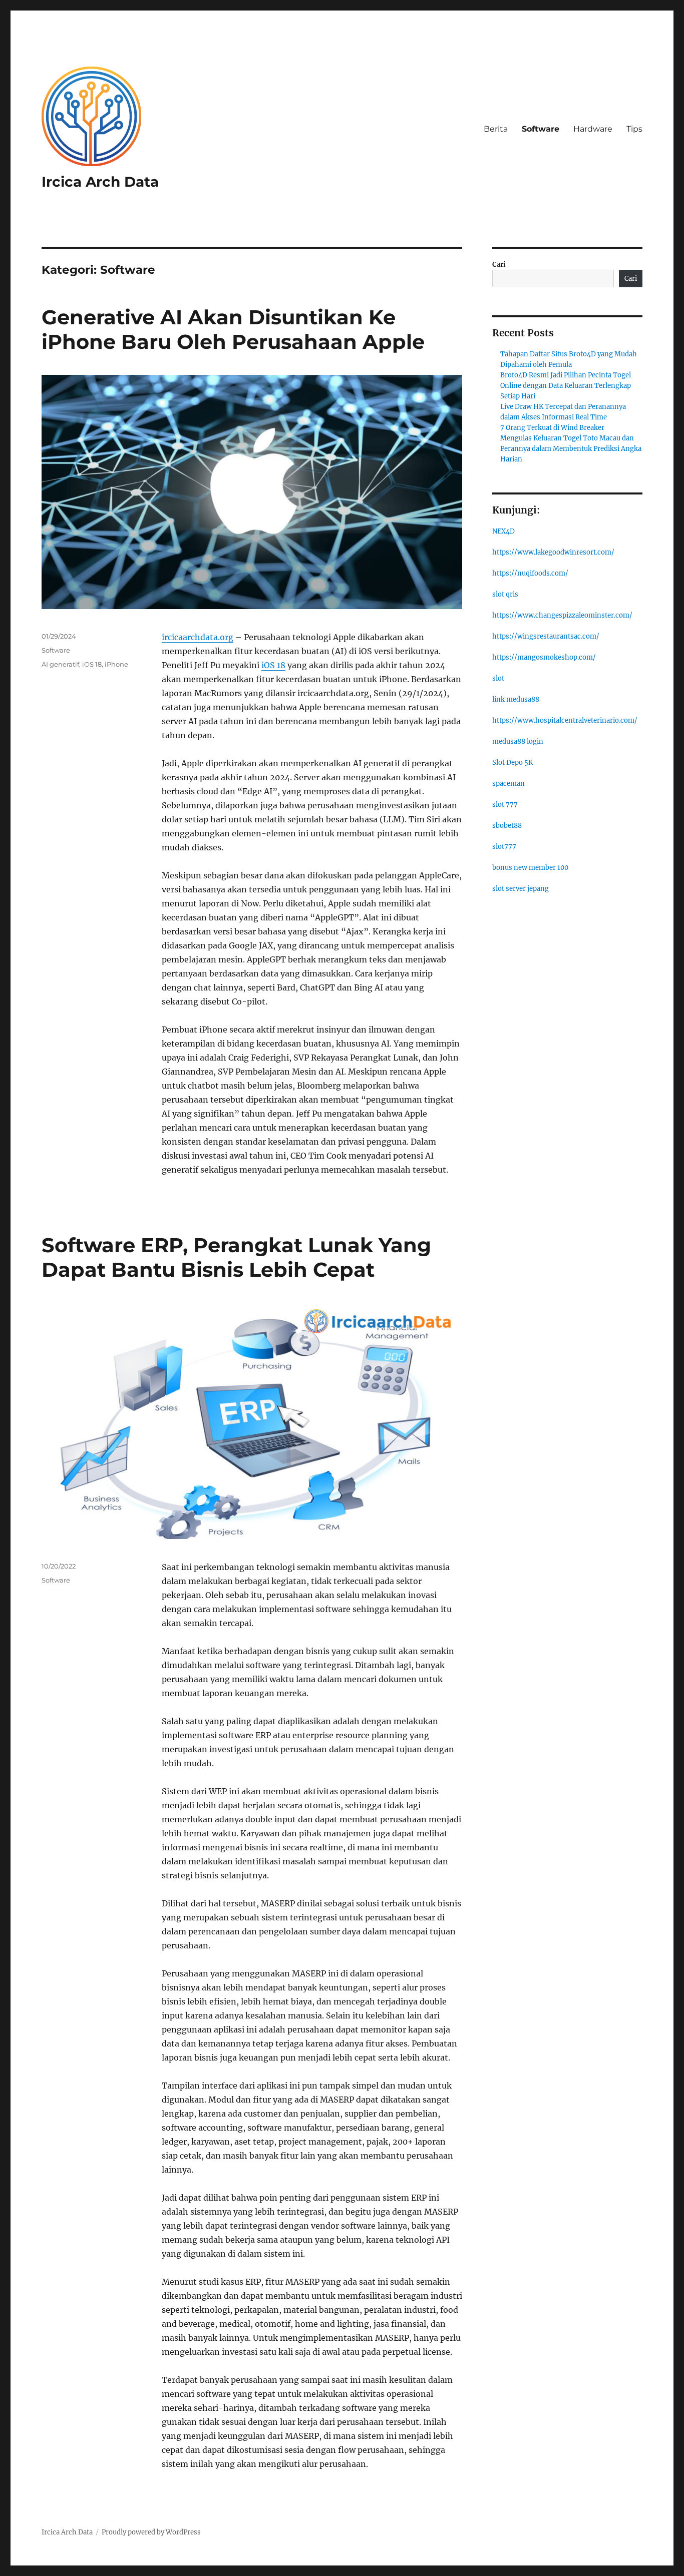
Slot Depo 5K (512, 762)
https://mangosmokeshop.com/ (544, 657)
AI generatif (60, 664)
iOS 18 (273, 665)
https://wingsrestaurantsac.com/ (546, 636)
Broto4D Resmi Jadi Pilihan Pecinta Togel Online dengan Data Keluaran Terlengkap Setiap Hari (566, 386)
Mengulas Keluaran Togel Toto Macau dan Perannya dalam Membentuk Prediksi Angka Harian (571, 449)
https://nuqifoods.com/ (530, 573)
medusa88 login (518, 741)
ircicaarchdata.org (198, 637)
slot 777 (505, 805)
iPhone (116, 664)
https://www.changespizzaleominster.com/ (562, 615)
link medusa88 (516, 699)
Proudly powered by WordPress (151, 2532)
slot (498, 678)
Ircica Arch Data (100, 182)
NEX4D (503, 531)
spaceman (508, 784)
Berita (496, 129)
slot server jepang (521, 889)
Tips (634, 129)
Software (541, 129)
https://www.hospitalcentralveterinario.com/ (565, 720)
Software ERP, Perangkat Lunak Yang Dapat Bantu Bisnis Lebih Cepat (236, 1257)
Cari (499, 265)
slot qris (505, 594)
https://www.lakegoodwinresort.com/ (553, 552)
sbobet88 (507, 826)
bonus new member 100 (530, 868)
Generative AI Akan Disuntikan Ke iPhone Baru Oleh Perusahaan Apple (233, 329)
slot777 (504, 847)
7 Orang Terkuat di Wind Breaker (552, 428)
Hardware (593, 129)
